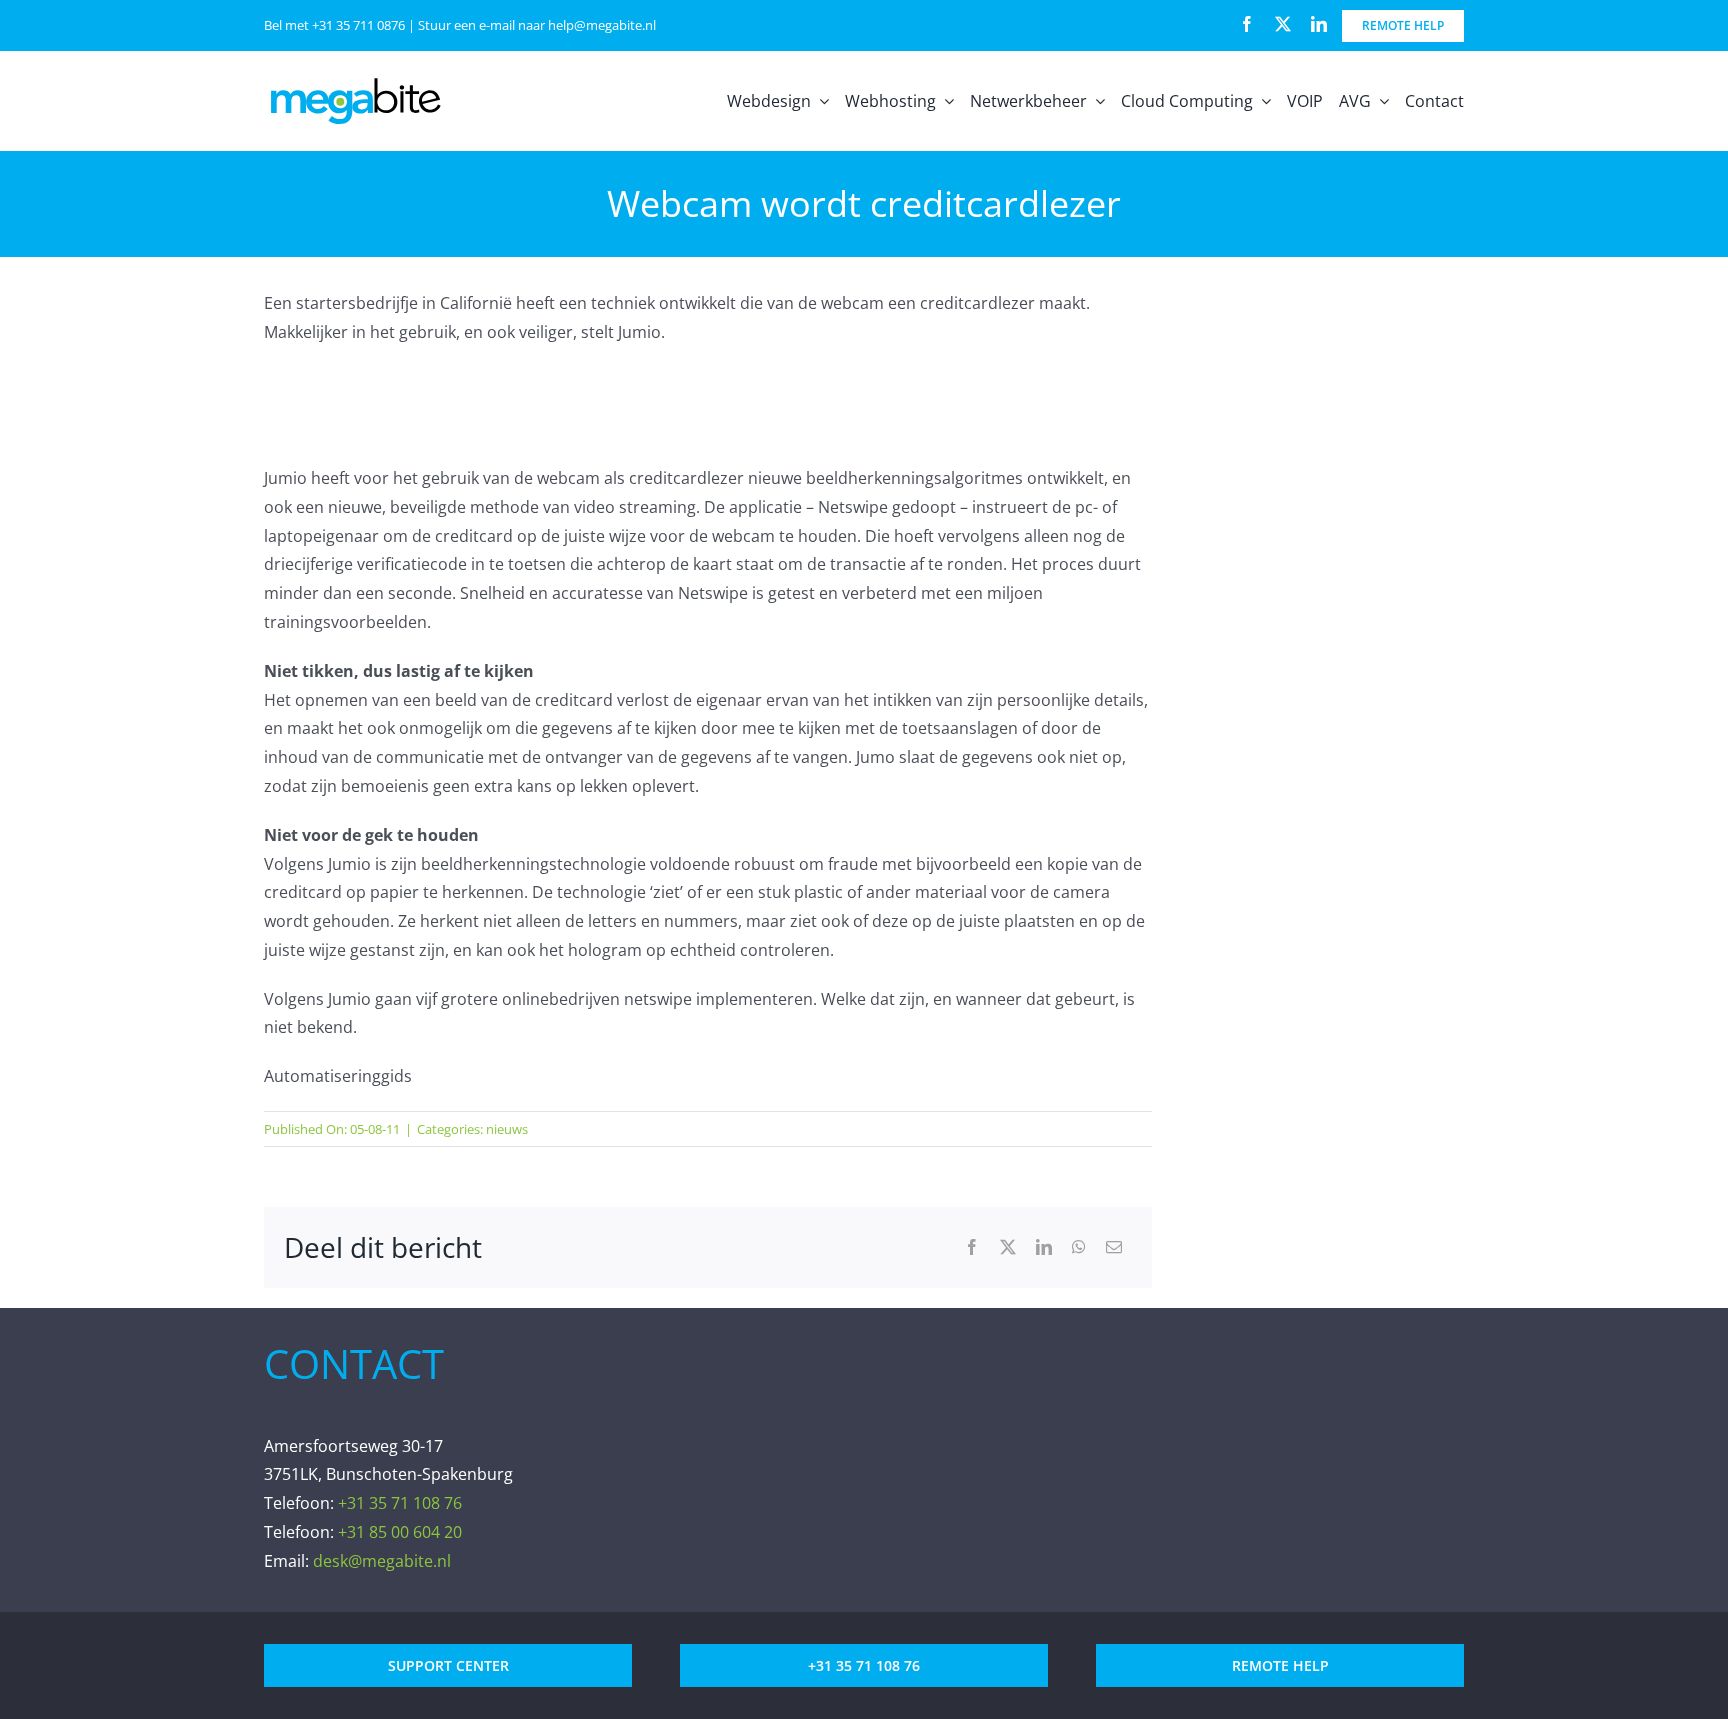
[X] (1008, 1247)
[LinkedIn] (1044, 1247)
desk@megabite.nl (382, 1561)
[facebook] (1247, 24)
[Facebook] (972, 1247)
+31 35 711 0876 (358, 25)
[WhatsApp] (1079, 1247)
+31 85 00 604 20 (400, 1532)
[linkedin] (1319, 24)
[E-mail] (1114, 1247)
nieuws (507, 1129)
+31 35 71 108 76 (400, 1503)
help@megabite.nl (602, 25)
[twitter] (1283, 24)
